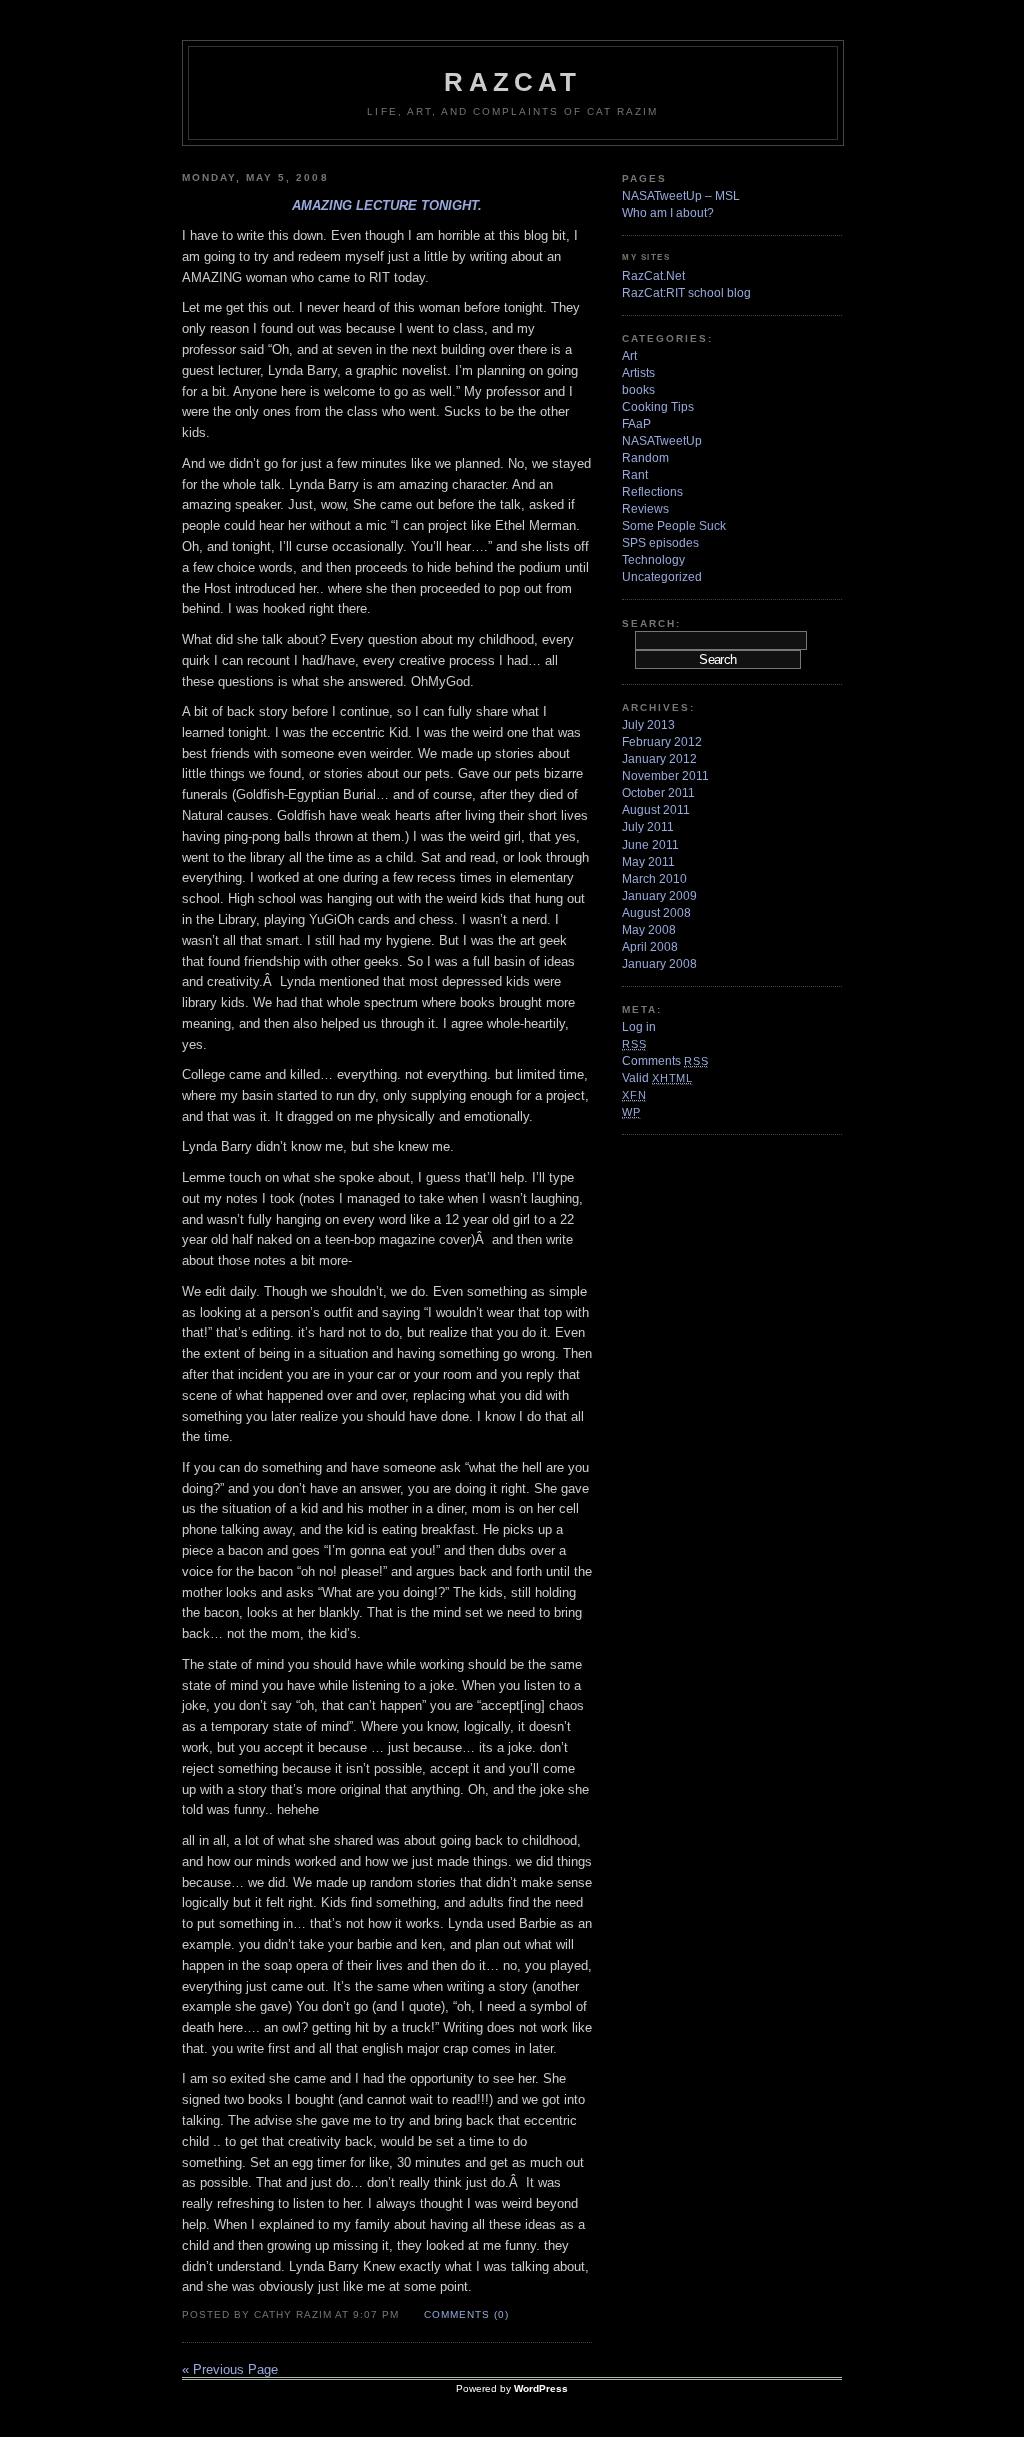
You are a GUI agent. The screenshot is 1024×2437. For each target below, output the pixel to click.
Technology (653, 560)
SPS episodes (660, 543)
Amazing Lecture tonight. (387, 205)
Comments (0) (466, 2314)
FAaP (636, 424)
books (638, 390)
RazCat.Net (653, 276)
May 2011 (648, 862)
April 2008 (650, 947)
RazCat (512, 82)
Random (645, 458)
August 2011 (656, 810)
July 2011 (648, 827)
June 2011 (650, 845)
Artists (638, 373)
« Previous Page (230, 2369)
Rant (635, 475)
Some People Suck (674, 526)
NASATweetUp (662, 441)
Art (629, 356)
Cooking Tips (658, 407)
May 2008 (649, 930)
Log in (639, 1027)
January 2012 (659, 759)
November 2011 (665, 776)
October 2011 (658, 793)
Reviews (645, 509)
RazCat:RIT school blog (686, 293)
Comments (665, 1061)
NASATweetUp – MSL (681, 196)
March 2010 (654, 879)
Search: (651, 623)
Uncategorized (662, 577)
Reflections (652, 492)
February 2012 (662, 742)
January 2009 (659, 896)
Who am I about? (668, 213)
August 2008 (656, 913)
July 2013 (648, 725)
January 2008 (659, 964)
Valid (657, 1078)
